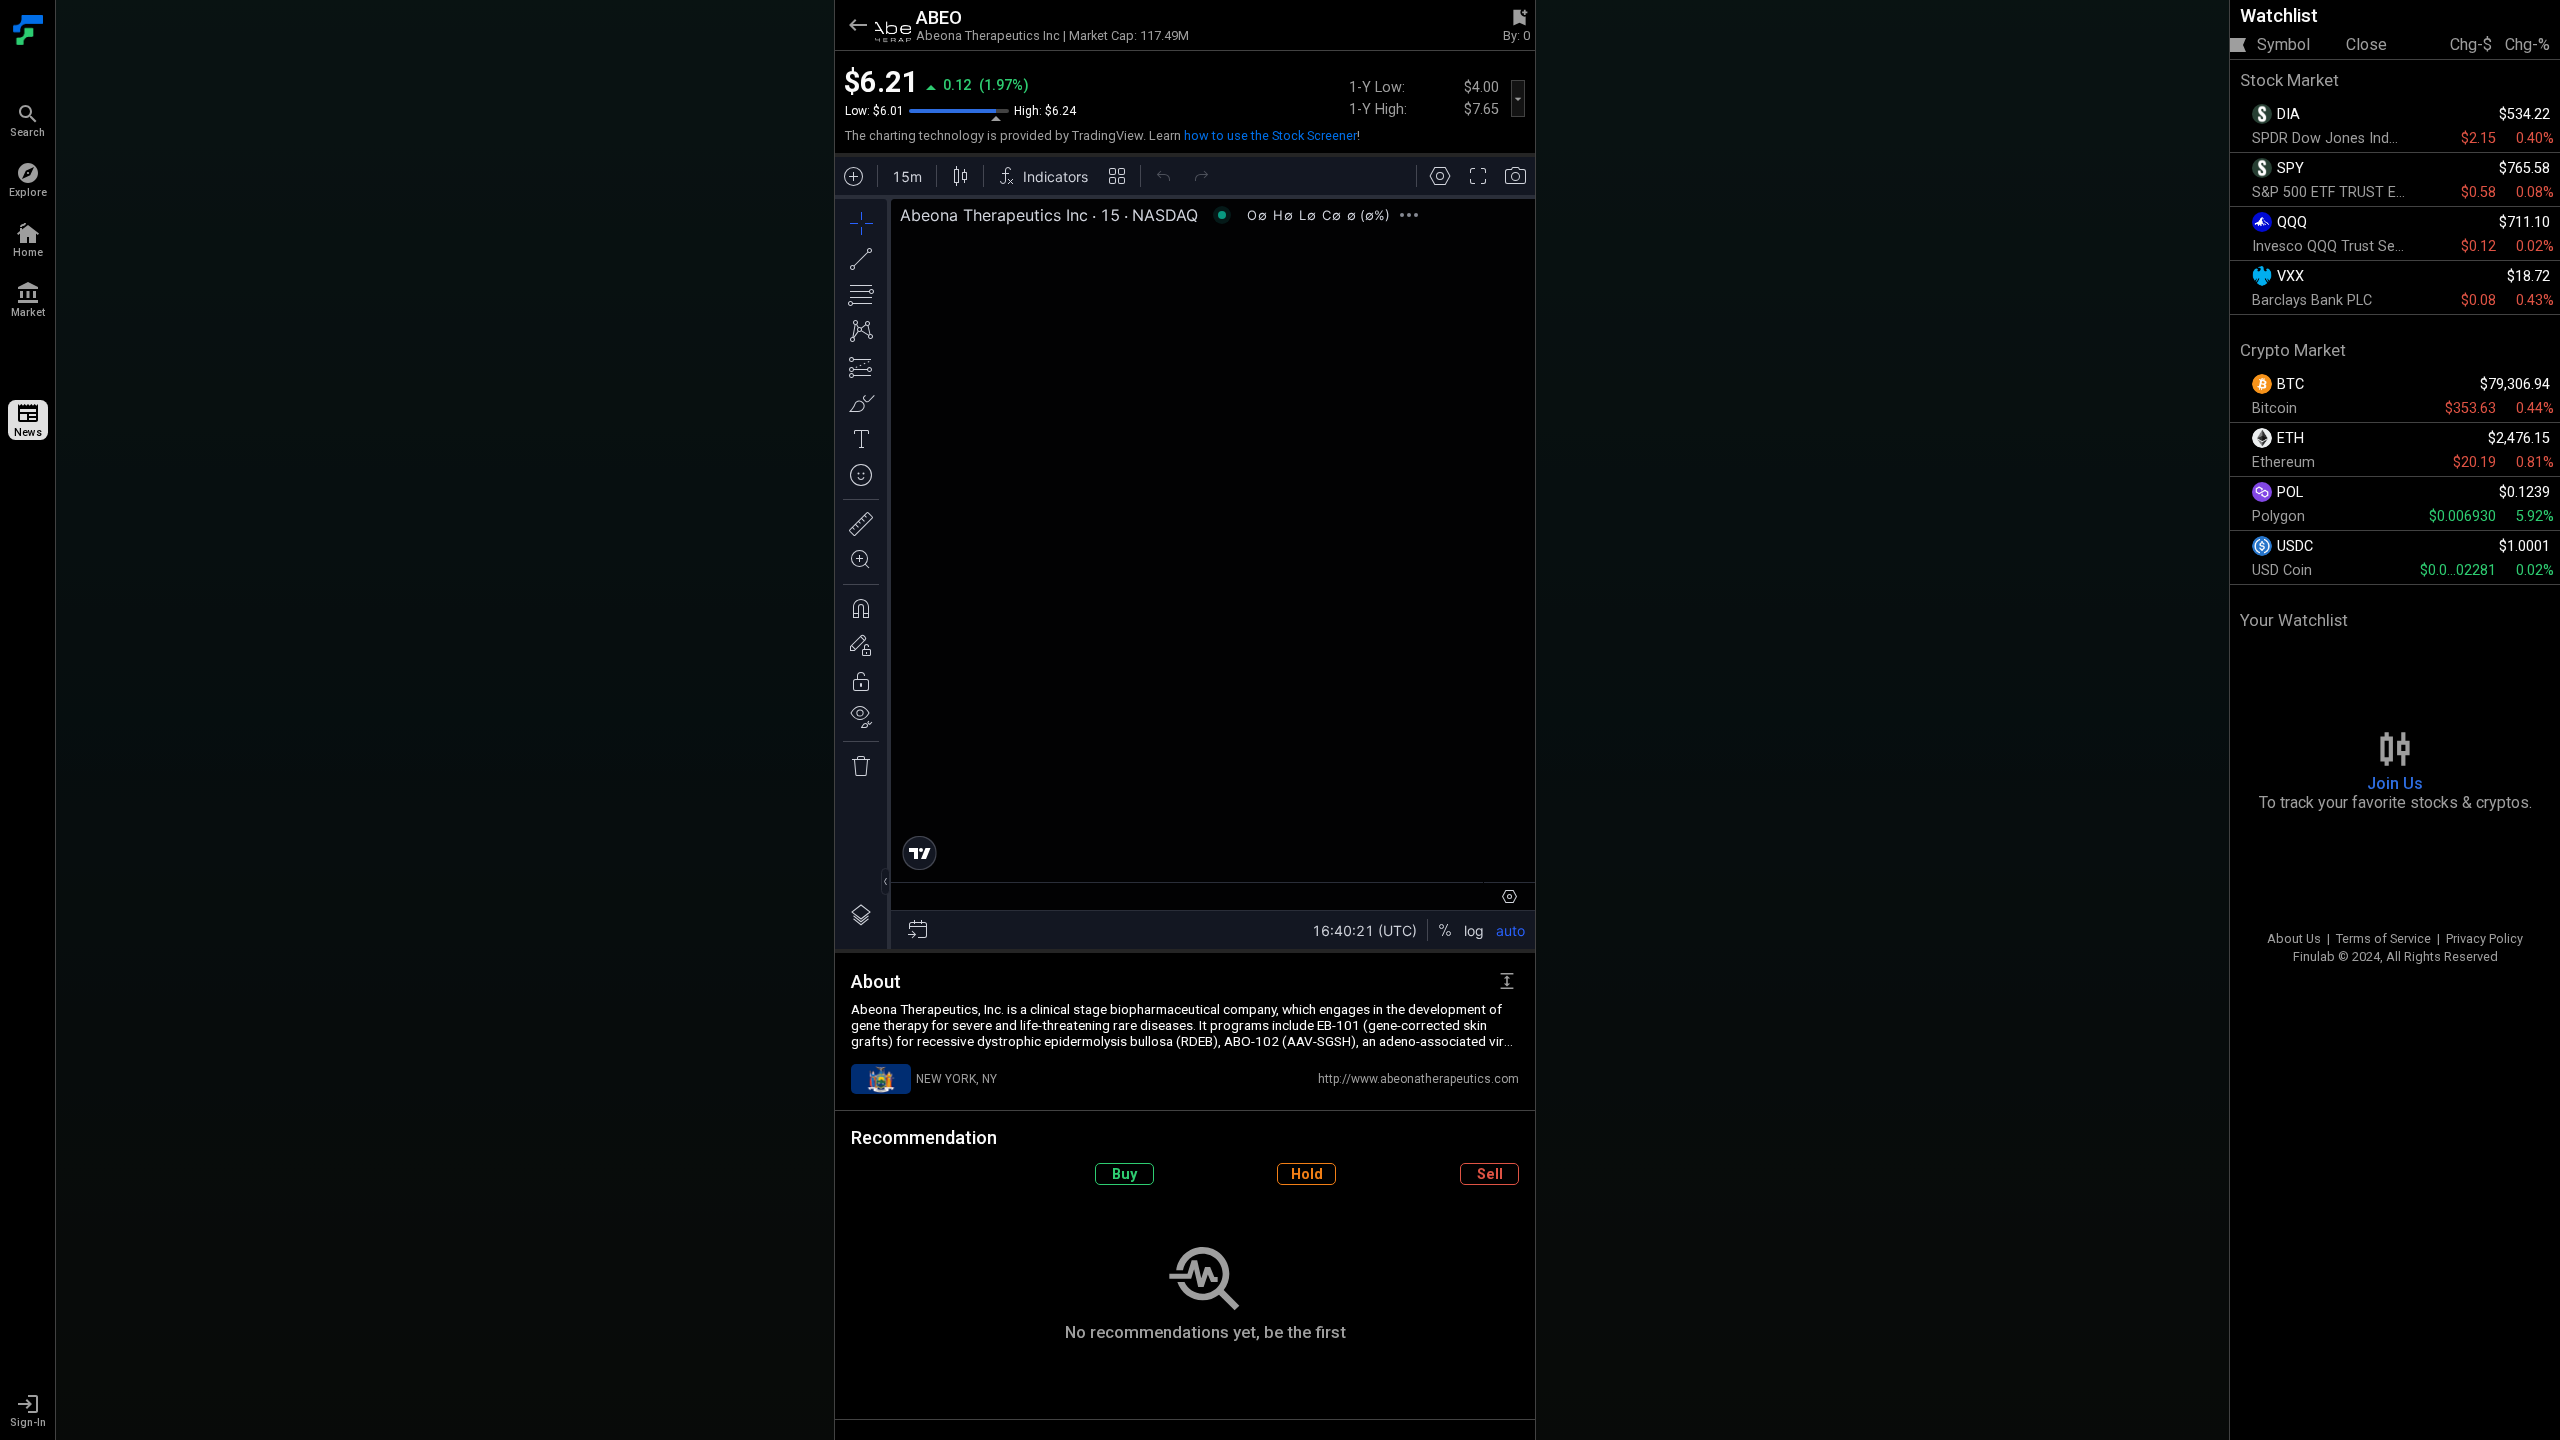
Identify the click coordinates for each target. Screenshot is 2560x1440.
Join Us (2395, 783)
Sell (1490, 1174)
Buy (1124, 1174)
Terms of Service (2383, 938)
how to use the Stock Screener (1270, 135)
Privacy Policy (2484, 938)
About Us (2294, 938)
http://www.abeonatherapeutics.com (1418, 1079)
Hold (1307, 1174)
